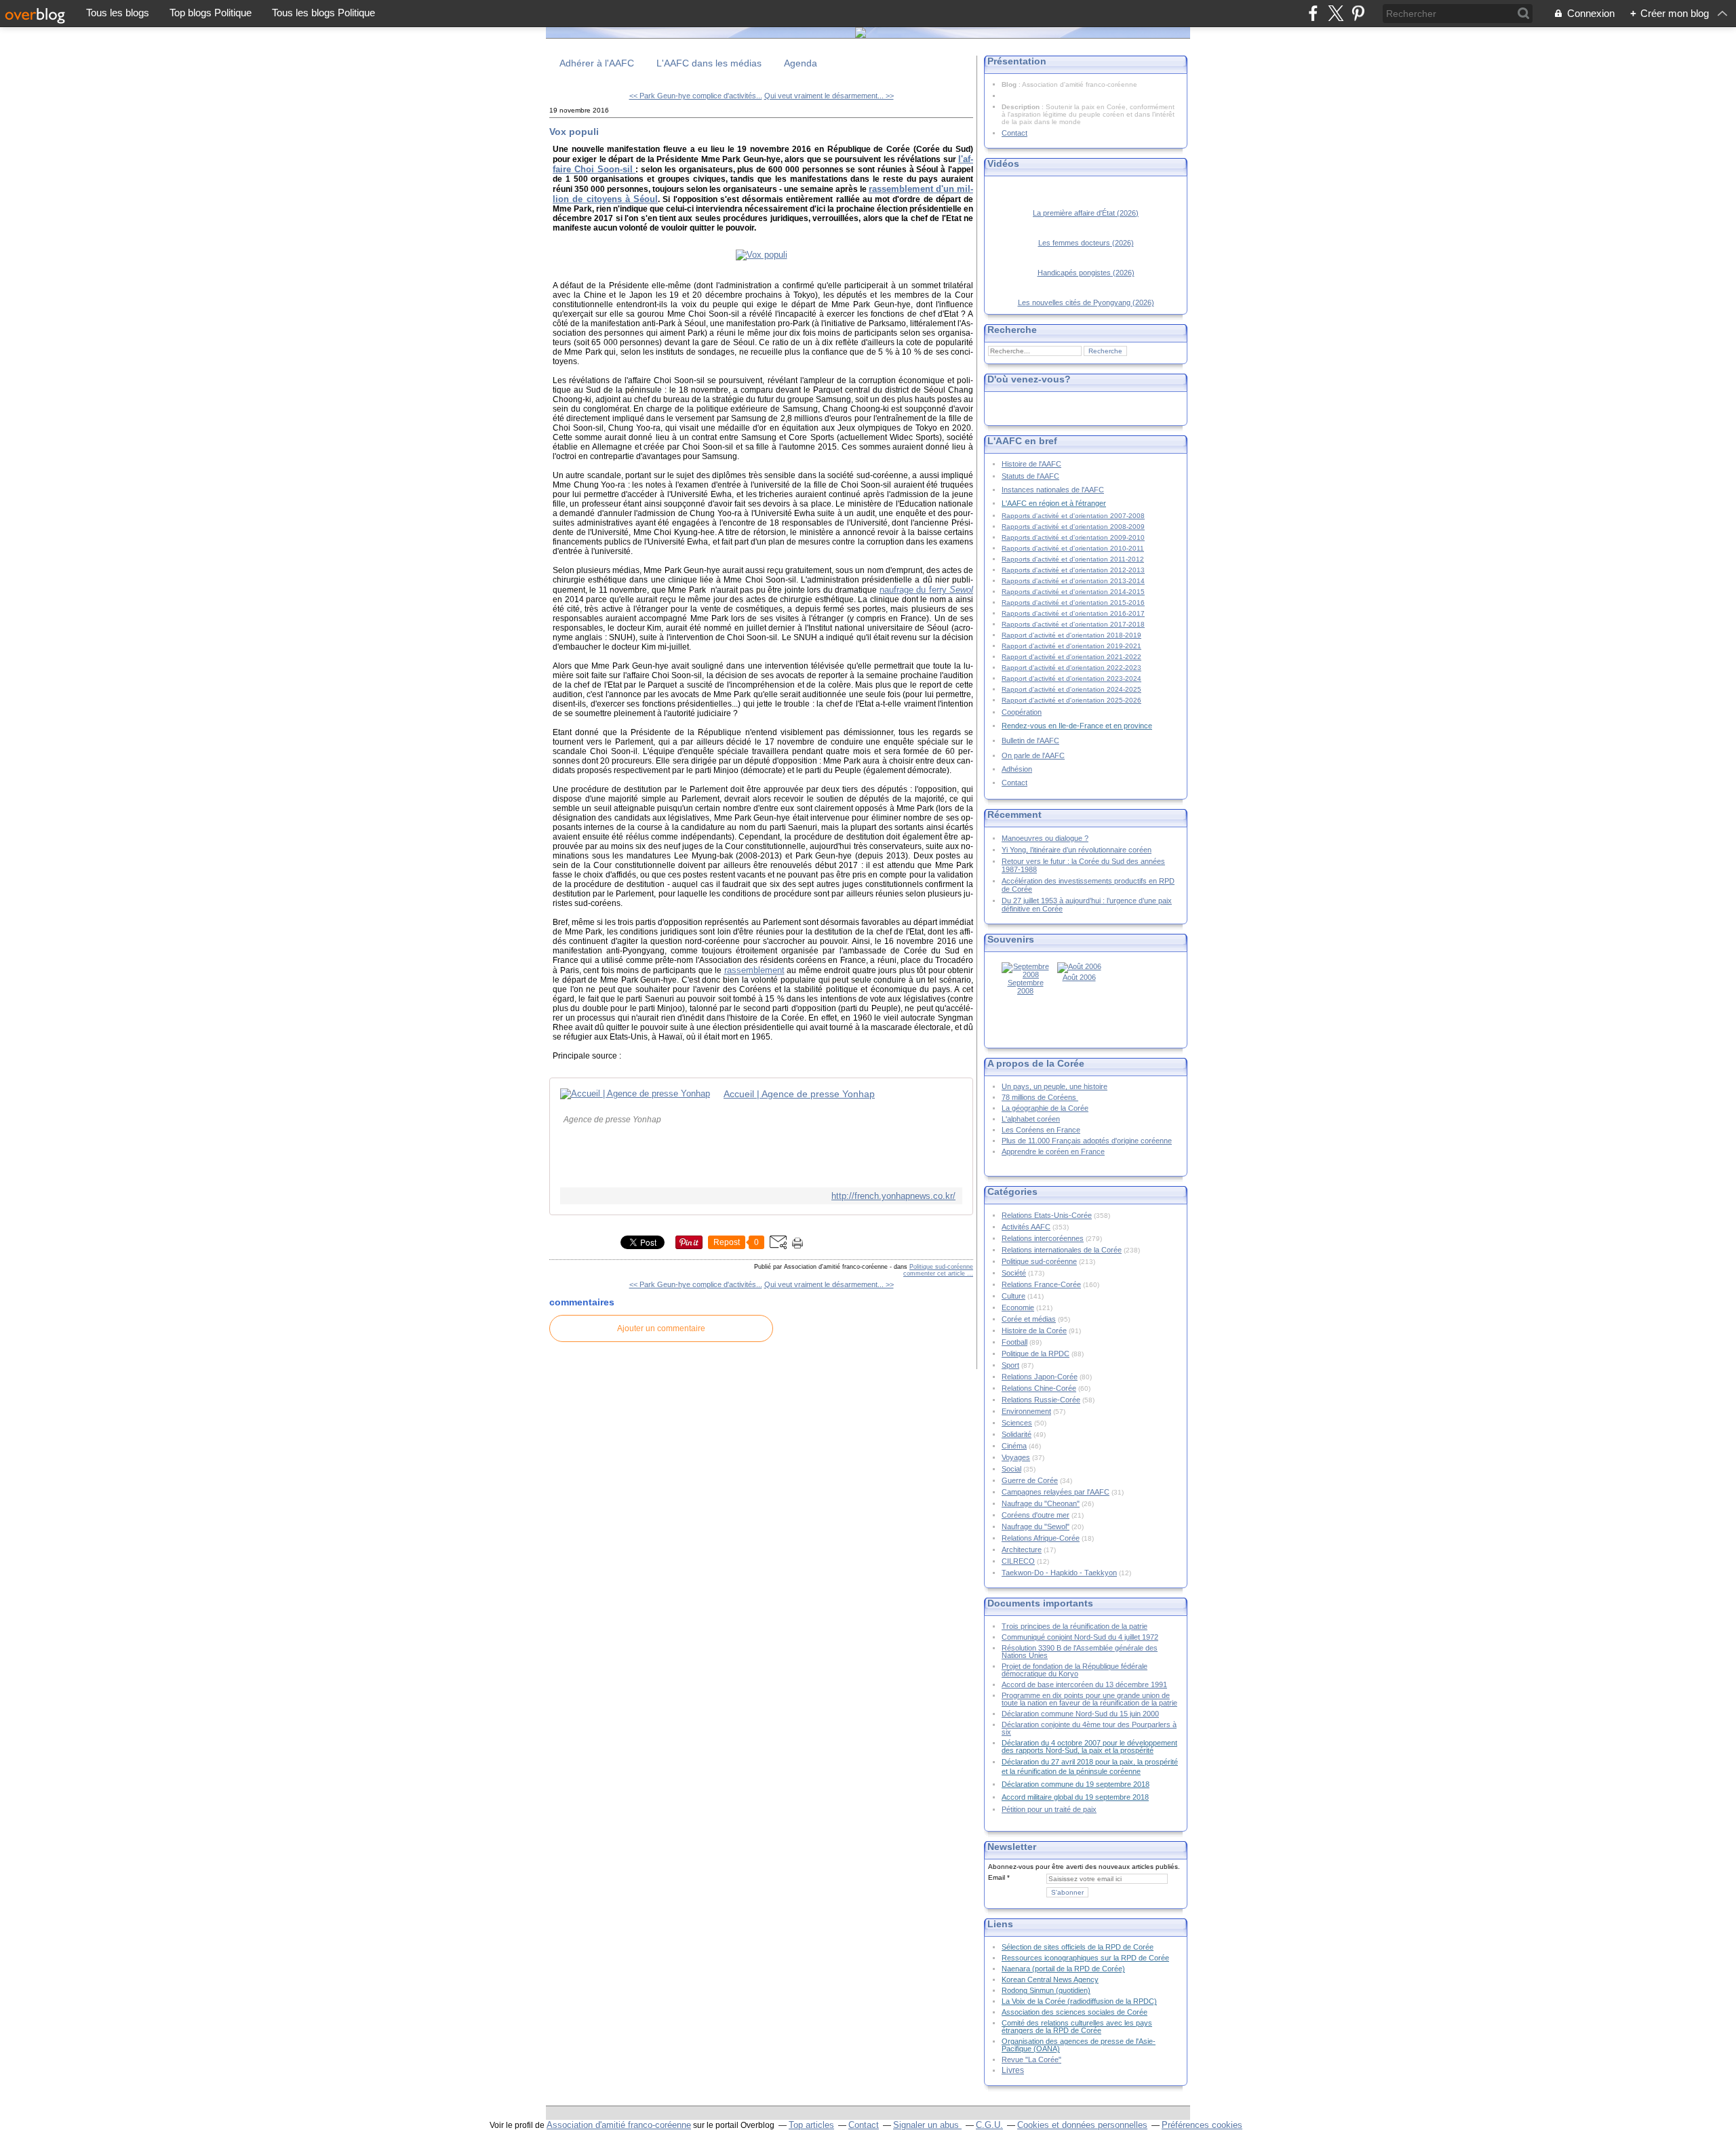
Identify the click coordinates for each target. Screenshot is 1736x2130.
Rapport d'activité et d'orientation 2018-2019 (1071, 635)
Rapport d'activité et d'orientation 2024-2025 (1071, 689)
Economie (1018, 1307)
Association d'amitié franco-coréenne (619, 2125)
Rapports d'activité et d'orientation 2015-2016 (1073, 603)
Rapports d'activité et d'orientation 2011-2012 (1073, 559)
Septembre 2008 (1026, 987)
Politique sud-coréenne (941, 1267)
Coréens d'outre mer (1035, 1515)
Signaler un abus (927, 2125)
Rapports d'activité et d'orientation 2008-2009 (1073, 527)
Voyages (1016, 1457)
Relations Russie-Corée (1041, 1400)
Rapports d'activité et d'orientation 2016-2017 (1073, 613)
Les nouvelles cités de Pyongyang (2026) (1086, 302)
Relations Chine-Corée (1039, 1388)
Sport (1010, 1365)
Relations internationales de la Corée (1062, 1250)
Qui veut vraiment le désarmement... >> (829, 96)
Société (1014, 1273)
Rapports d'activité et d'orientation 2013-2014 (1073, 581)
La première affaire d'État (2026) (1086, 213)
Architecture (1022, 1550)
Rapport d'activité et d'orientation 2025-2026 (1071, 700)
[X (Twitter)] (1336, 13)
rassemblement (754, 970)
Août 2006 (1079, 977)
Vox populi (574, 132)
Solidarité (1017, 1434)
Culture (1013, 1296)
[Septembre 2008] (1025, 974)
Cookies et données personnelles (1082, 2125)
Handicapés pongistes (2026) (1086, 273)
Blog (1009, 84)
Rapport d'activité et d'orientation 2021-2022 (1071, 657)
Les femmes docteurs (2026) (1086, 243)
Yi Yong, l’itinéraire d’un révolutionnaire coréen (1077, 850)
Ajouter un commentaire (661, 1328)
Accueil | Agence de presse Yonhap (799, 1094)
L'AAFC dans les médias (709, 63)
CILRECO (1018, 1561)
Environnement (1026, 1411)
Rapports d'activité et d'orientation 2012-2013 (1073, 570)
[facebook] (1313, 13)
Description (1022, 107)
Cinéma (1014, 1446)
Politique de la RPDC (1035, 1354)
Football (1014, 1342)
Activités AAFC (1026, 1227)
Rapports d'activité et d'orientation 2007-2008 (1073, 516)
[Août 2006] (1079, 966)
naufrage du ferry (926, 590)
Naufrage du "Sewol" (1035, 1526)
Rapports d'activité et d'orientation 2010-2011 (1073, 548)
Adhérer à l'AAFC (597, 63)
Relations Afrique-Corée (1041, 1538)
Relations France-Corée (1041, 1284)
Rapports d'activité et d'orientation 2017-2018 (1073, 624)
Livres (1013, 2070)
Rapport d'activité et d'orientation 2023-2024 (1071, 678)
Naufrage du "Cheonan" (1041, 1503)
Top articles (811, 2125)
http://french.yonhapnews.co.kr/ (893, 1196)
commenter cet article (935, 1274)
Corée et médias (1029, 1319)
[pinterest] (1358, 13)
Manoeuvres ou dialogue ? (1045, 838)
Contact (1014, 133)
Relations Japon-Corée (1040, 1377)
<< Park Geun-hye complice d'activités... (696, 96)
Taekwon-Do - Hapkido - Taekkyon (1059, 1573)
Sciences (1017, 1423)
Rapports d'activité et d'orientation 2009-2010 (1073, 537)
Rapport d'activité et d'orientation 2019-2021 (1071, 646)
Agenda (801, 63)
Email (997, 1877)
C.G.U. (989, 2125)
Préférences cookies (1202, 2125)
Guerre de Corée (1030, 1480)
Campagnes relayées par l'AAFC (1056, 1492)
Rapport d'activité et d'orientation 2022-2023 (1071, 668)
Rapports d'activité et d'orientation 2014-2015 (1073, 592)
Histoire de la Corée (1034, 1330)
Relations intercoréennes (1043, 1238)
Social (1011, 1469)
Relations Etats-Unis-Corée (1047, 1215)
